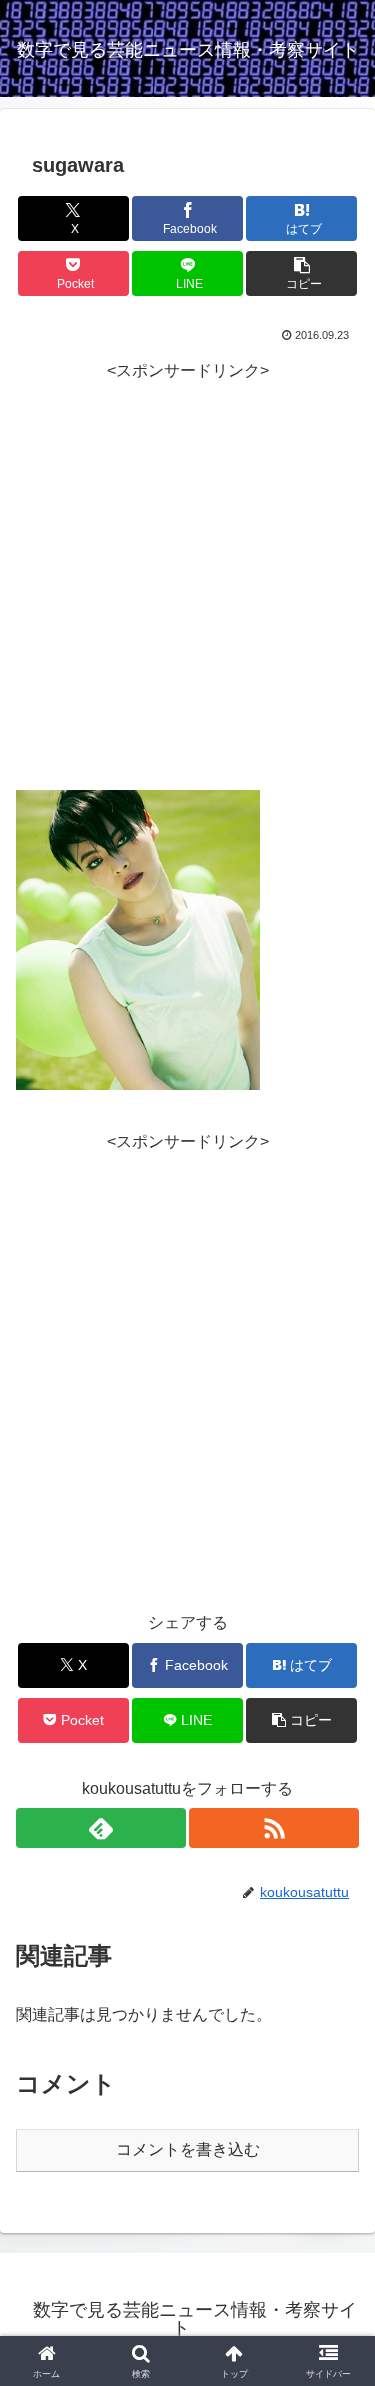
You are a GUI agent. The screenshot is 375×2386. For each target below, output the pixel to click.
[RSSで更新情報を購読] (274, 1828)
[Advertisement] (187, 602)
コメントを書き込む (188, 2149)
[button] (301, 273)
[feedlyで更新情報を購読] (101, 1828)
